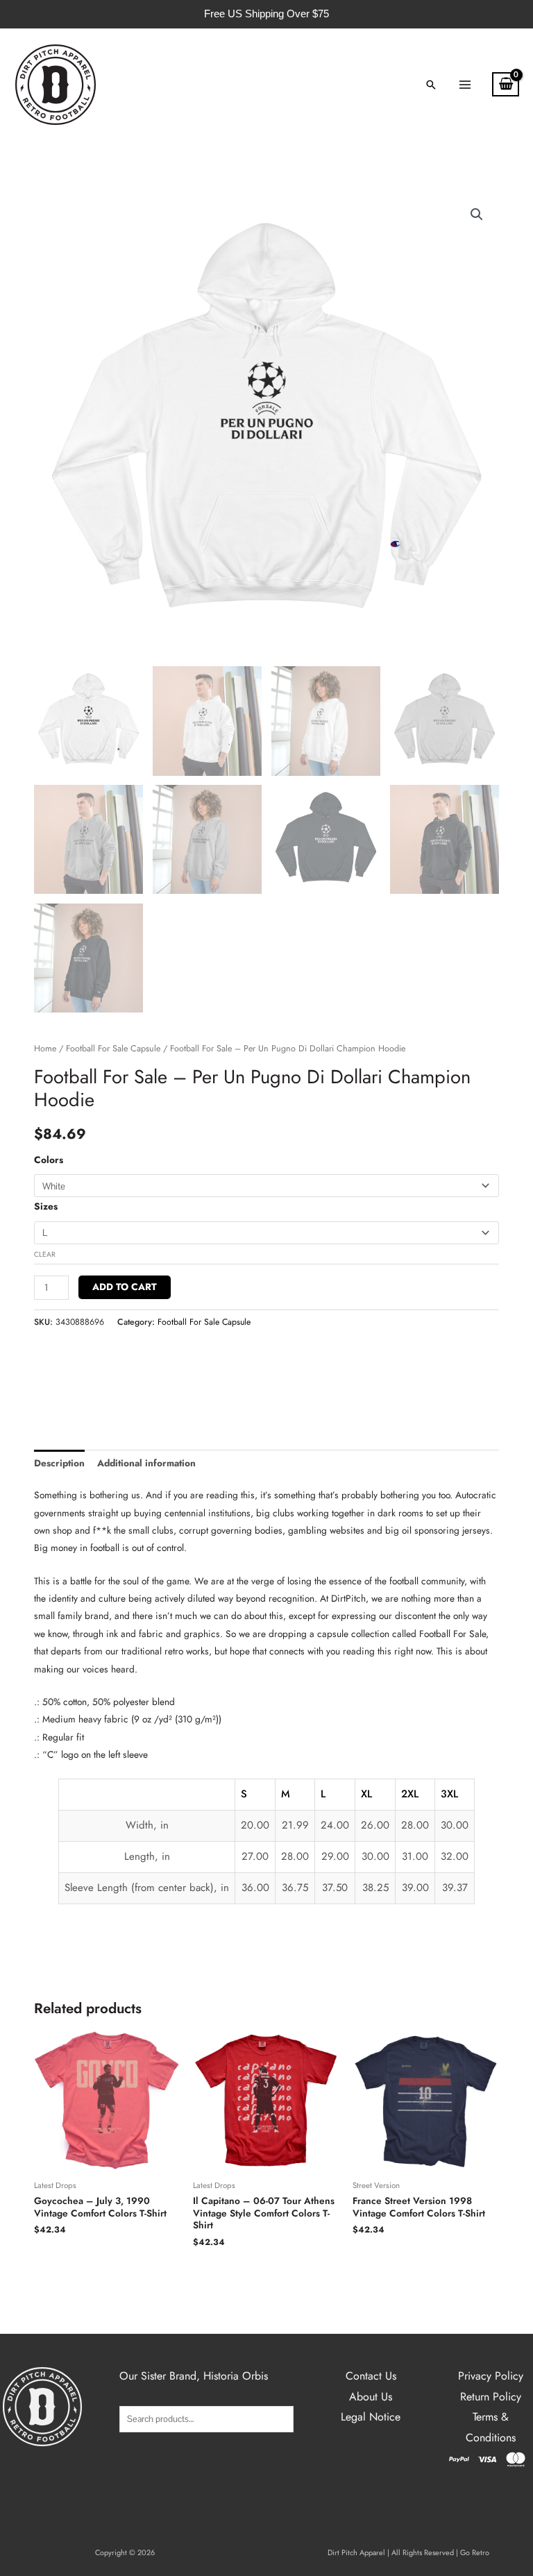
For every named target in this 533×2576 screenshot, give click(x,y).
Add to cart (125, 1287)
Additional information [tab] (146, 1463)
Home (45, 1049)
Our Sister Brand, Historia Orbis (194, 2376)
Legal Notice (371, 2417)
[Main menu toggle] (465, 84)
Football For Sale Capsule (113, 1049)
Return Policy (491, 2397)
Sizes (46, 1206)
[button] (431, 85)
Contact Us (371, 2376)
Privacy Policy (491, 2376)
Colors (49, 1160)
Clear (45, 1254)
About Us (371, 2397)
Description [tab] (59, 1463)
